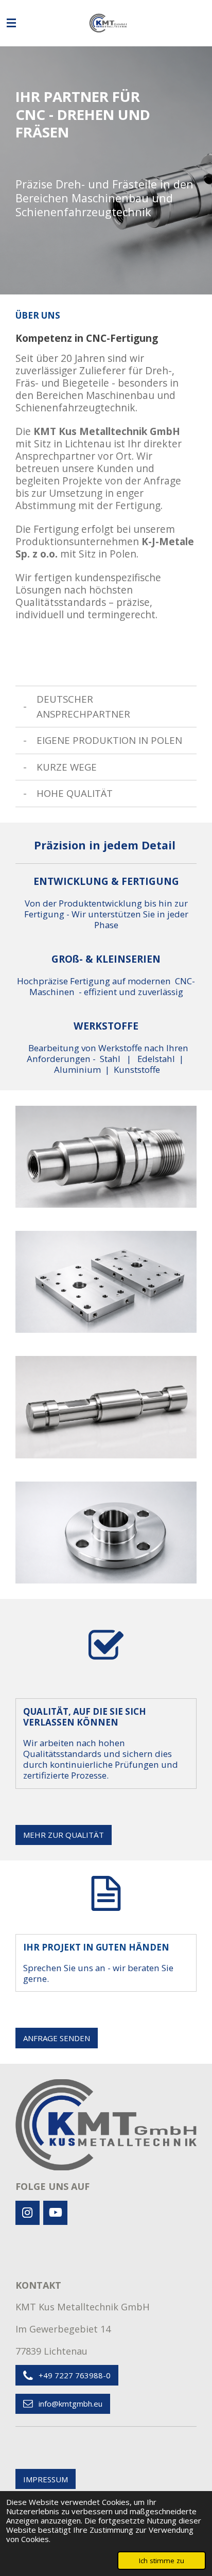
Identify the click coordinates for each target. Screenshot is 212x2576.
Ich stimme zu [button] (162, 2561)
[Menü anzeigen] (11, 23)
